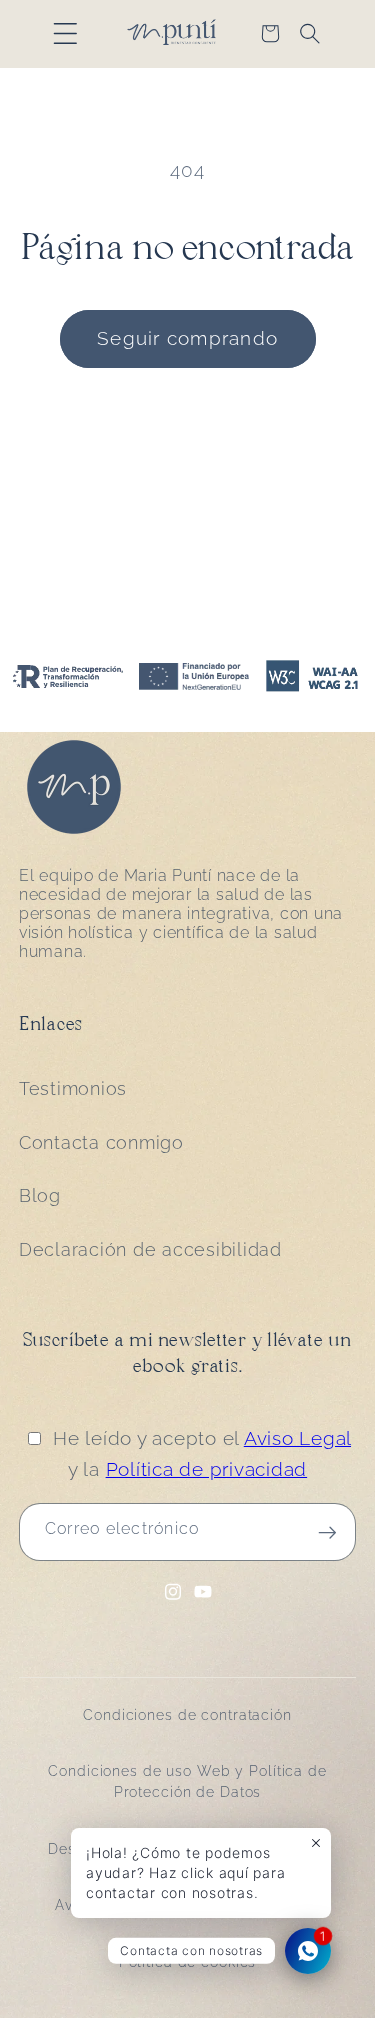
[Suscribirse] (327, 1532)
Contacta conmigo (101, 1143)
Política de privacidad (207, 1469)
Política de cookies (188, 1962)
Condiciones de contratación (187, 1715)
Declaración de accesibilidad (150, 1250)
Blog (40, 1196)
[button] (65, 33)
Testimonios (73, 1089)
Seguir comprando (187, 338)
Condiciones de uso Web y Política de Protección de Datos (187, 1781)
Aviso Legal (297, 1438)
